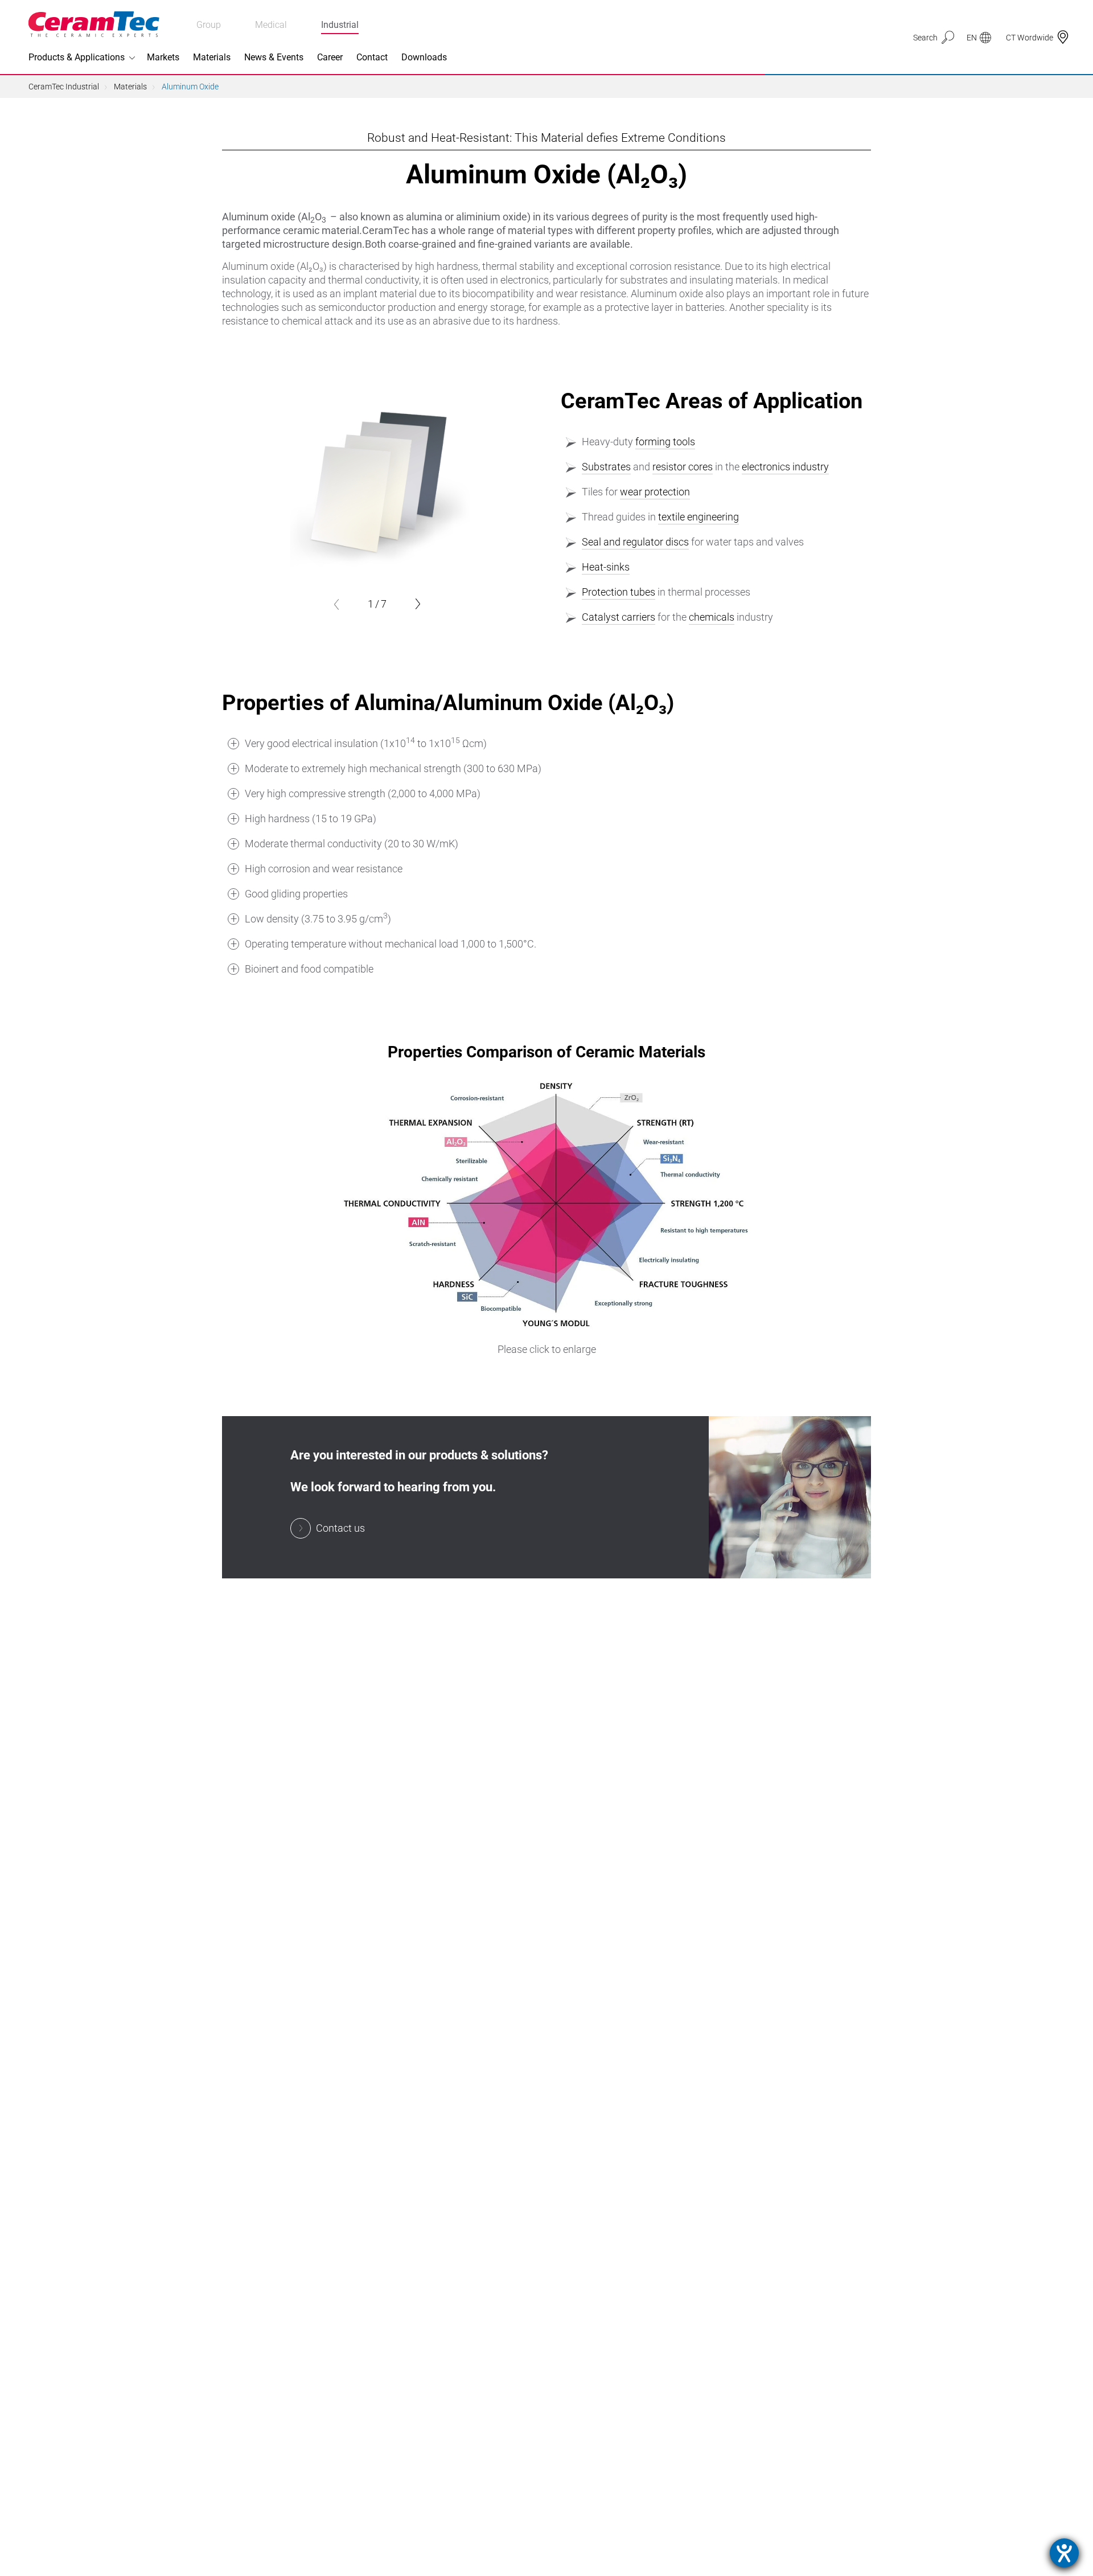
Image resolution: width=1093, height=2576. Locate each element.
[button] (336, 604)
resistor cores (683, 467)
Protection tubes (619, 592)
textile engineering (698, 517)
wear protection (655, 492)
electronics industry (785, 467)
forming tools (665, 442)
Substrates (606, 467)
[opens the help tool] (1064, 2553)
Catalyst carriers (619, 617)
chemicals (712, 617)
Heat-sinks (606, 567)
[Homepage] (94, 24)
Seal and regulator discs (635, 542)
